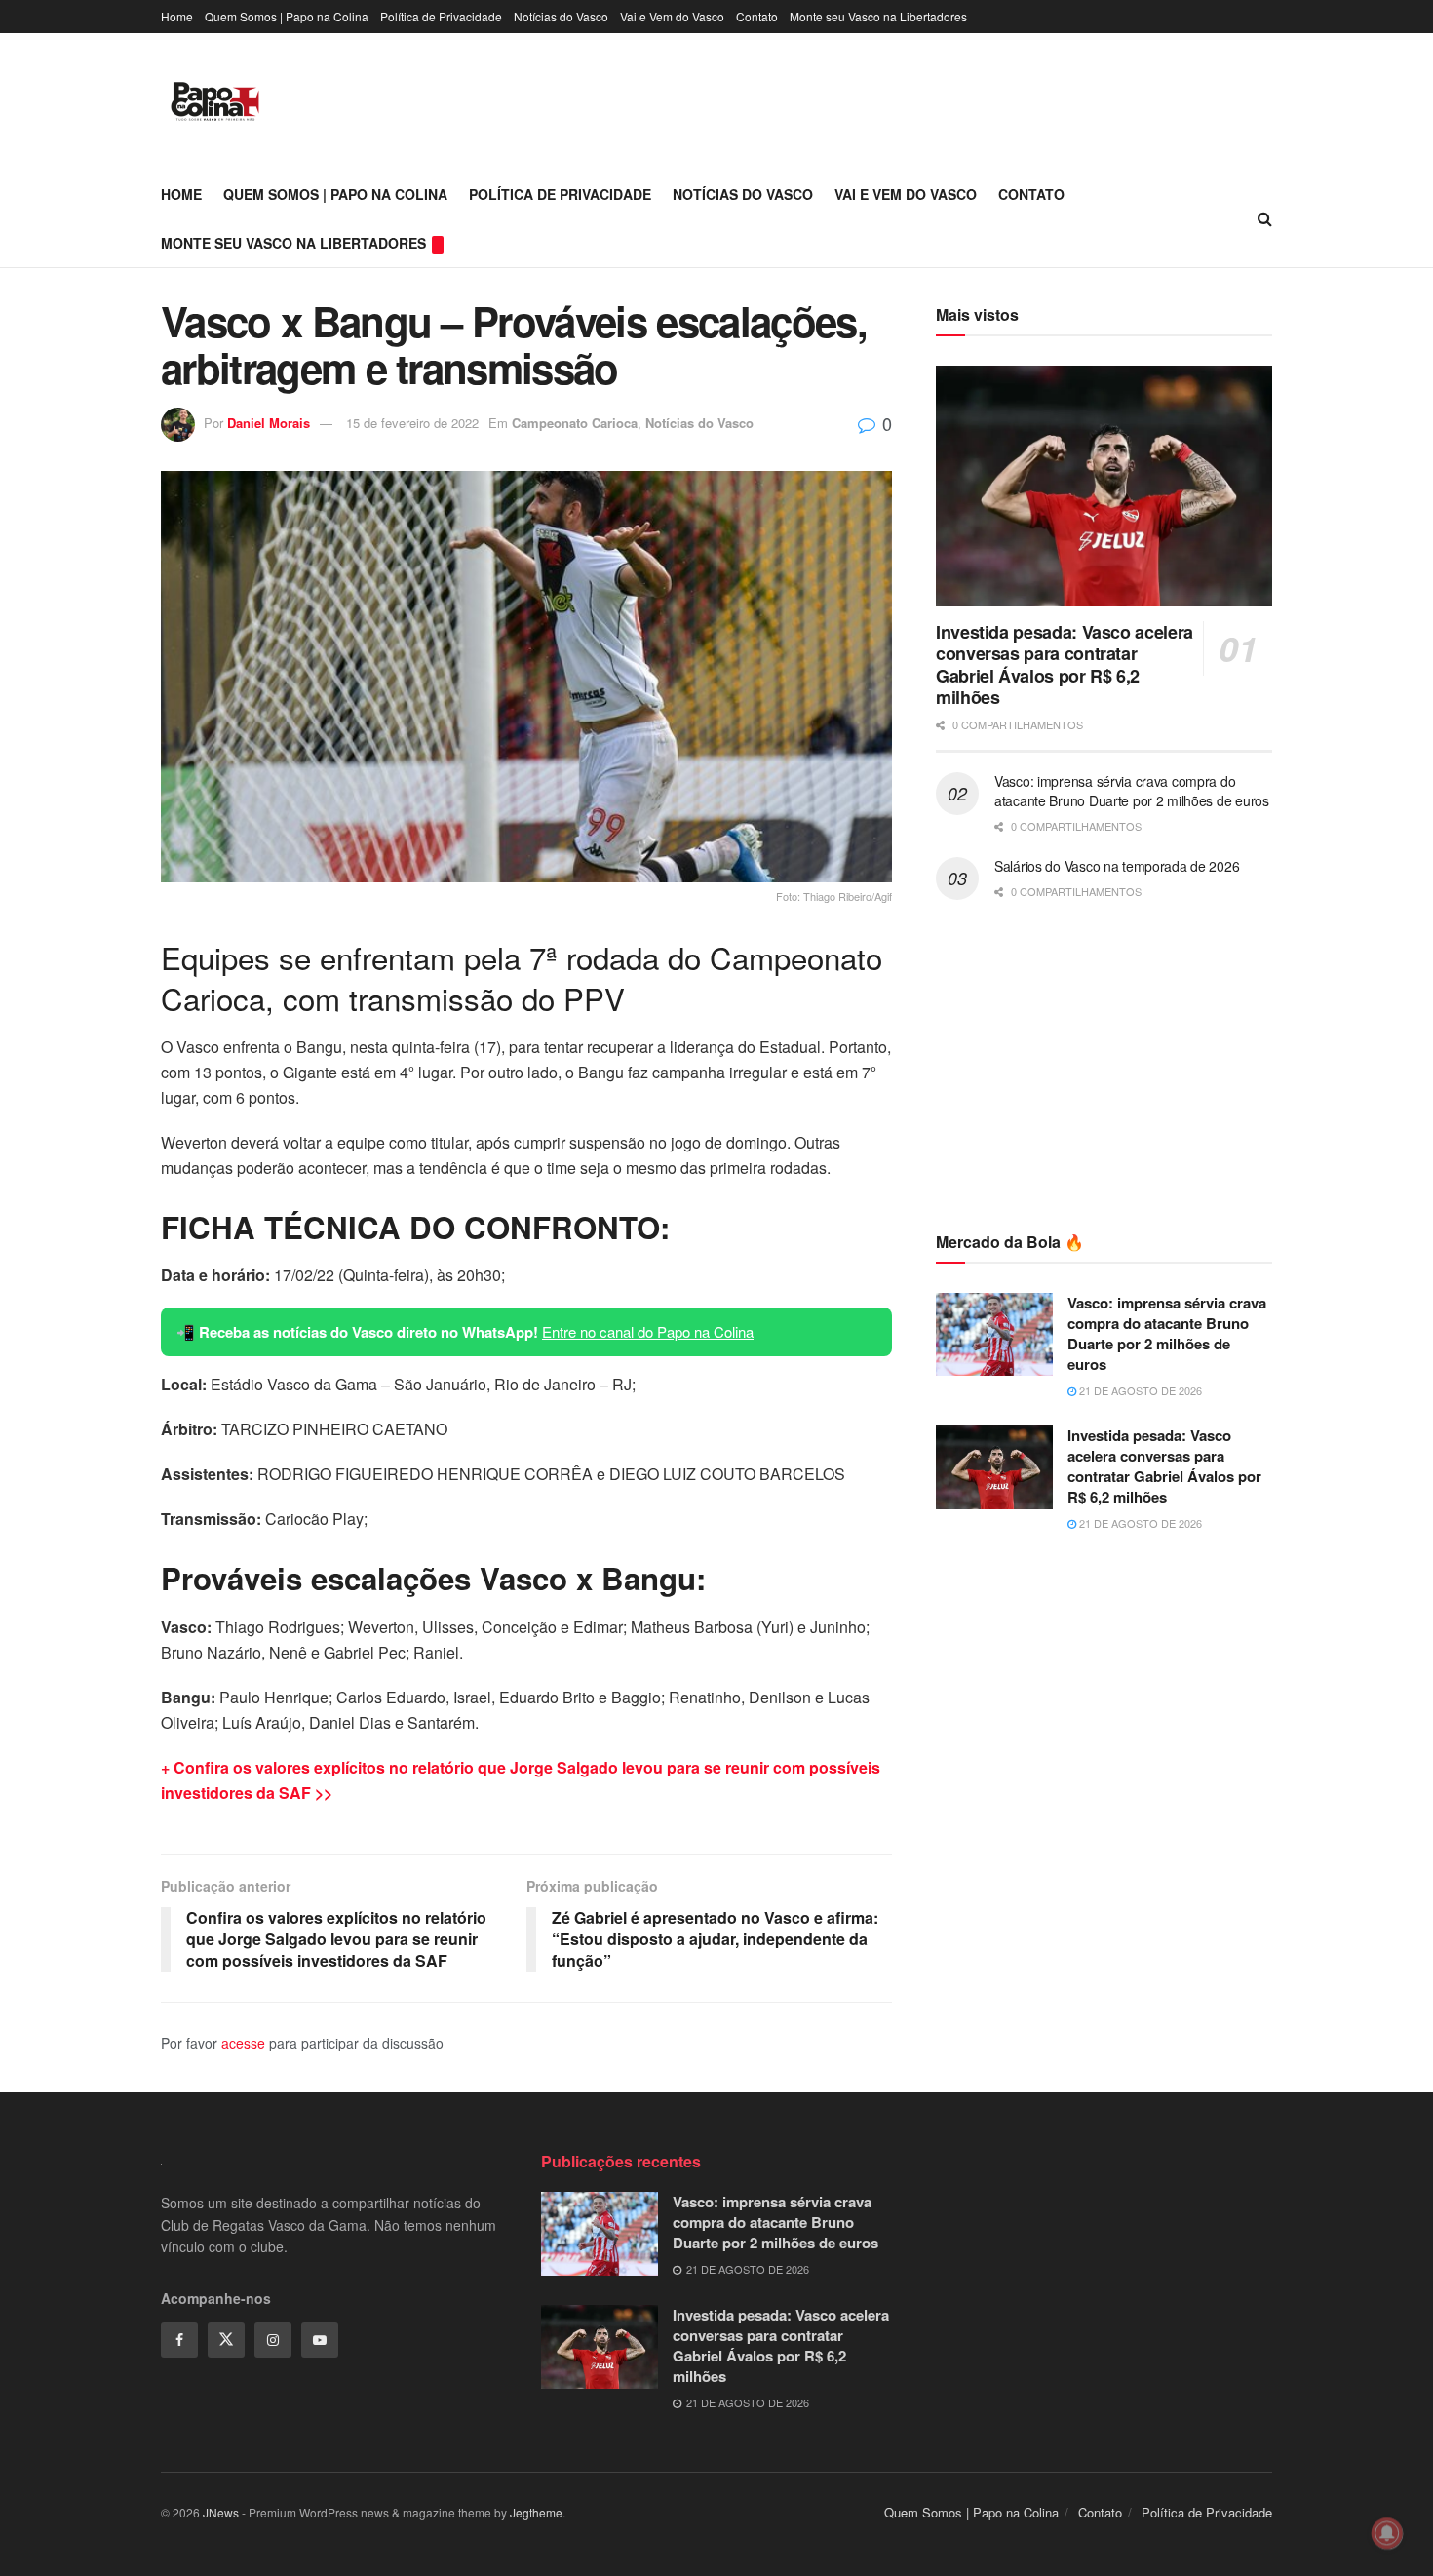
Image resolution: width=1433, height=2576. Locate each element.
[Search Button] (1265, 218)
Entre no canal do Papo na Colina (648, 1331)
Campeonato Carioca (575, 423)
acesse (243, 2043)
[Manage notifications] (1387, 2533)
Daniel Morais (269, 423)
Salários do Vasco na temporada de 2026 (1117, 866)
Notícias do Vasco (561, 16)
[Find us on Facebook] (179, 2340)
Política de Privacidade (441, 16)
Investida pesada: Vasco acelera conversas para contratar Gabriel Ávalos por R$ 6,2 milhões (1065, 665)
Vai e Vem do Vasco (672, 16)
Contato (757, 16)
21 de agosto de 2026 (1139, 1390)
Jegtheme (536, 2512)
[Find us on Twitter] (226, 2340)
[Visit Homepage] (215, 101)
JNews (221, 2512)
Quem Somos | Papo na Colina (287, 16)
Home (177, 16)
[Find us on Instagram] (273, 2340)
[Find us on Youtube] (320, 2340)
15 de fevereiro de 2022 (412, 423)
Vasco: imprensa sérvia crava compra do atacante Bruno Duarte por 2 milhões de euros (1132, 791)
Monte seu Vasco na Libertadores (878, 16)
